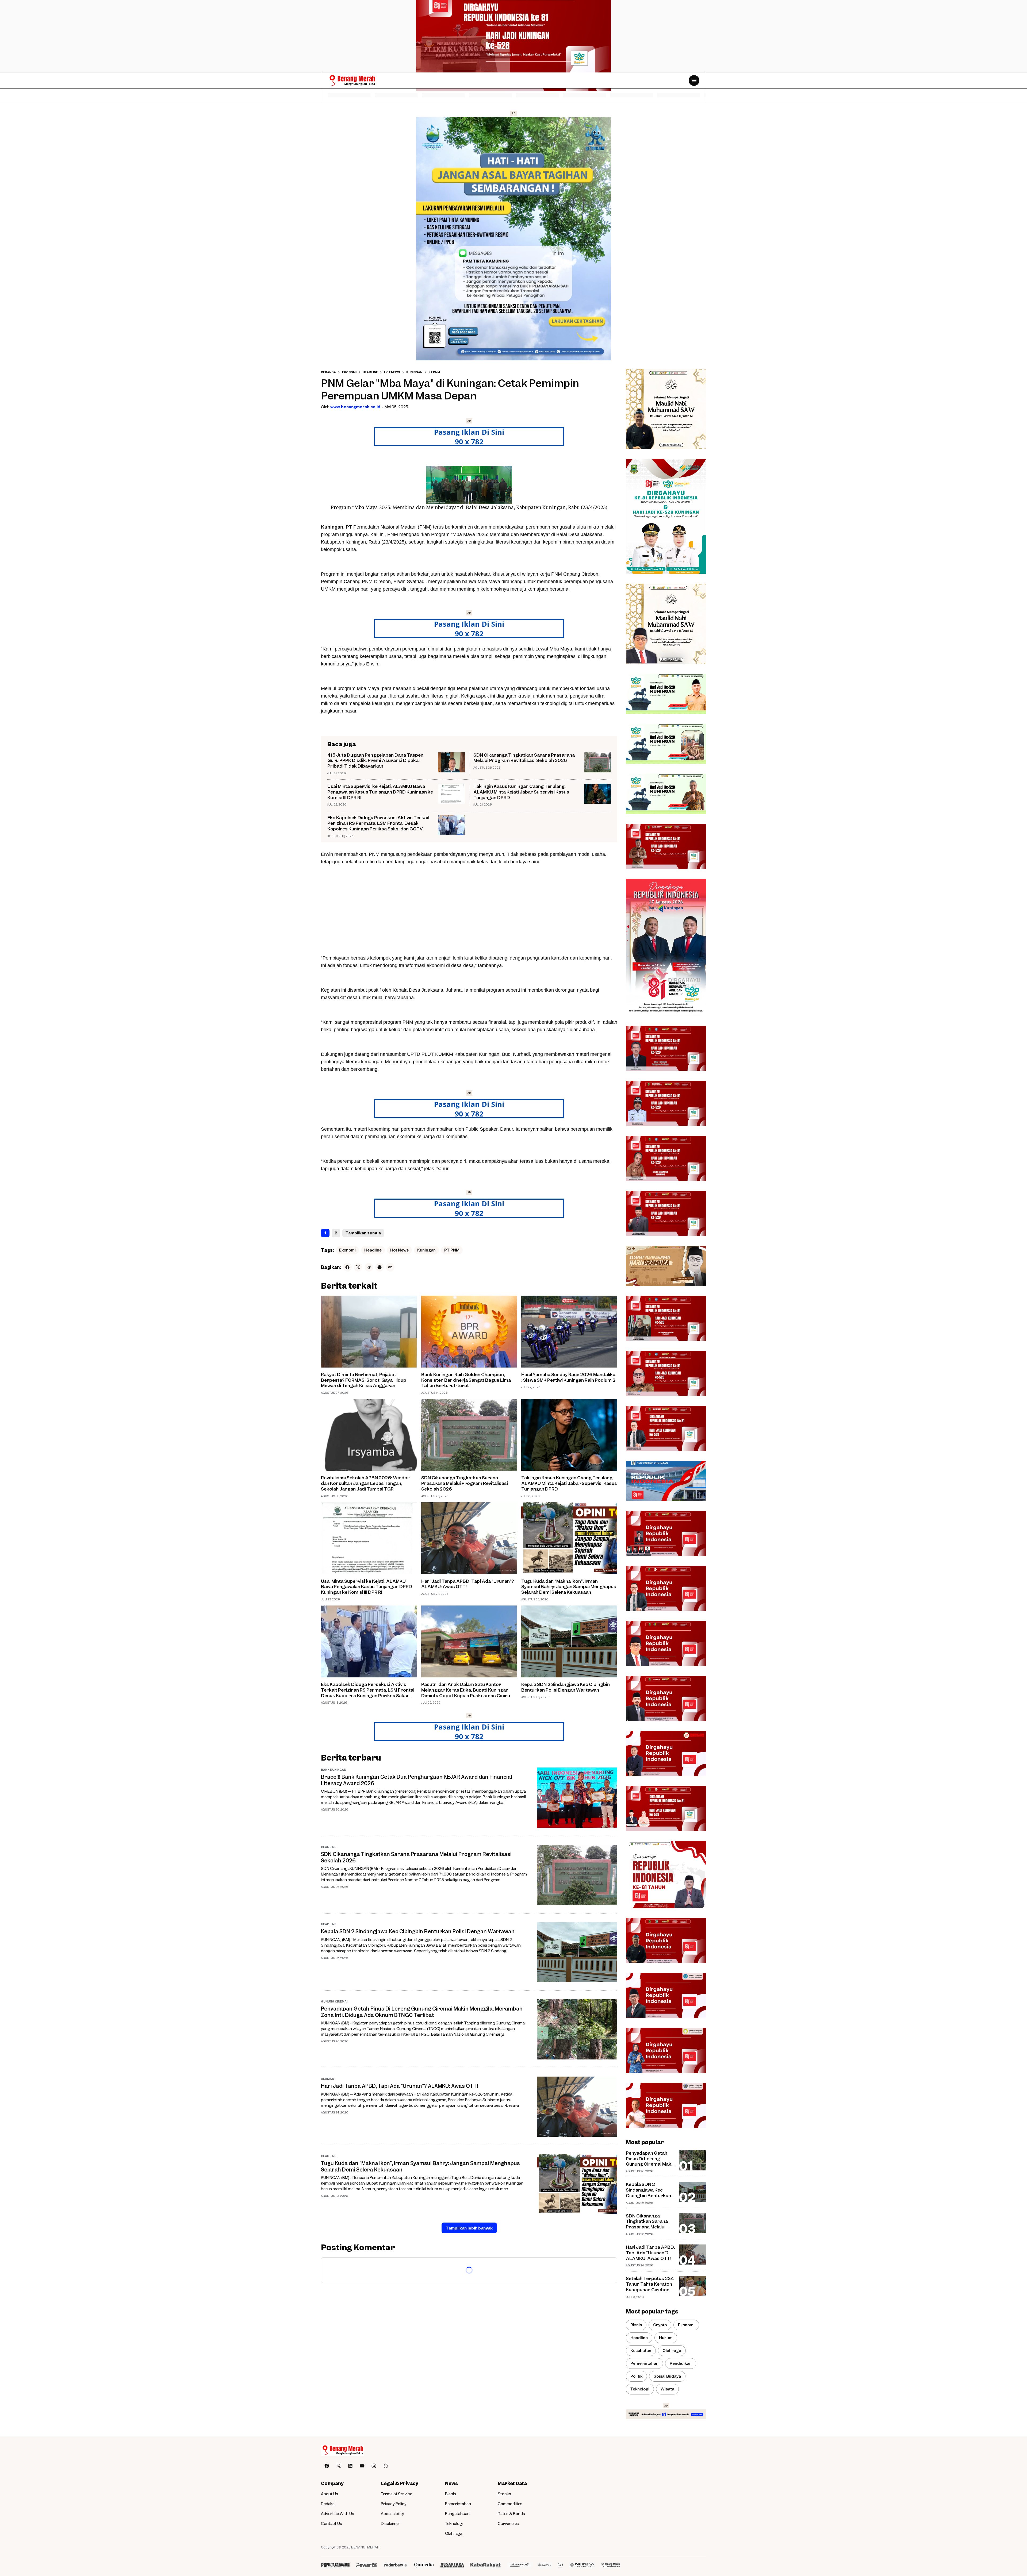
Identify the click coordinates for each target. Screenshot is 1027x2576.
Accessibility (392, 2513)
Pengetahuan (457, 2513)
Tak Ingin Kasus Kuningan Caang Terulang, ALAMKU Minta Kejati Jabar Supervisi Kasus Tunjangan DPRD (521, 792)
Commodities (510, 2504)
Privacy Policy (394, 2504)
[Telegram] (369, 1267)
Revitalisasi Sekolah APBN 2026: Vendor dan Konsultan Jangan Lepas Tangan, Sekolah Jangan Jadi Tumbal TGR (365, 1483)
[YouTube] (362, 2466)
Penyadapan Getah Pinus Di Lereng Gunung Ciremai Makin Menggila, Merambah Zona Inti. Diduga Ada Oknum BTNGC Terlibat (422, 2012)
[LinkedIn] (350, 2466)
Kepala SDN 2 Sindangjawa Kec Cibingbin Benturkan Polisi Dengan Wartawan (566, 1687)
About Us (329, 2494)
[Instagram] (374, 2466)
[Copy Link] (390, 1267)
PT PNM (452, 1250)
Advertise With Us (338, 2513)
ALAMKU (327, 2079)
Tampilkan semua (363, 1233)
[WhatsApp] (380, 1267)
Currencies (508, 2523)
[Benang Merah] (352, 81)
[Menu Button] (694, 80)
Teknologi (454, 2523)
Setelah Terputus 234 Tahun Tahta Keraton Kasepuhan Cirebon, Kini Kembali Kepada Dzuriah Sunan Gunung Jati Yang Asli (650, 2284)
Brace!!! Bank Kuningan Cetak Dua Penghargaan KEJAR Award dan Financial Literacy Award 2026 (417, 1780)
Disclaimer (391, 2523)
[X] (358, 1267)
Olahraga (454, 2533)
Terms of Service (396, 2494)
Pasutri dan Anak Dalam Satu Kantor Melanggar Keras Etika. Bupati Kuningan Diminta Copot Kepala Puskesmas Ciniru (466, 1690)
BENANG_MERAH (365, 2547)
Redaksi (328, 2504)
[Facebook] (347, 1267)
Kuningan (426, 1250)
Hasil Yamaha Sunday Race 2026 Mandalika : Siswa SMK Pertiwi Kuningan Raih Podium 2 (568, 1377)
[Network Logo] (335, 2565)
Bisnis (451, 2494)
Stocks (504, 2494)
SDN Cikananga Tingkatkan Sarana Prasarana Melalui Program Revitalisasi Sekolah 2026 (524, 758)
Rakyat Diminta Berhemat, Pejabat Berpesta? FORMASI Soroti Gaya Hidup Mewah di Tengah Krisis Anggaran (364, 1380)
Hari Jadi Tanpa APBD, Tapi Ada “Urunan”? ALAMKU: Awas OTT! (468, 1584)
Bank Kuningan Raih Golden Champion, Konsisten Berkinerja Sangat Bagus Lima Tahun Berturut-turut (466, 1380)
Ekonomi (347, 1250)
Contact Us (332, 2523)
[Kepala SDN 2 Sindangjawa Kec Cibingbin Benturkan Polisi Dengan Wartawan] (569, 1641)
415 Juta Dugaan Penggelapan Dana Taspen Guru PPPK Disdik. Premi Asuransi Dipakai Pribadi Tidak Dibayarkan (375, 761)
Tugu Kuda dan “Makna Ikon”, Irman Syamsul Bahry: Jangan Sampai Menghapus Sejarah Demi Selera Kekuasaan (569, 1587)
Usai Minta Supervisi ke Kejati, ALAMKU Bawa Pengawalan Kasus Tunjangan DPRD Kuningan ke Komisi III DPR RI (380, 792)
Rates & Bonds (511, 2513)
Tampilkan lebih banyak (469, 2228)
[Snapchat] (386, 2466)
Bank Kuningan (334, 1770)
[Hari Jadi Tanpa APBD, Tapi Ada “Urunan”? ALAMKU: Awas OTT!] (469, 1538)
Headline (373, 1250)
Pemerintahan (458, 2504)
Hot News (399, 1250)
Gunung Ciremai (334, 2001)
